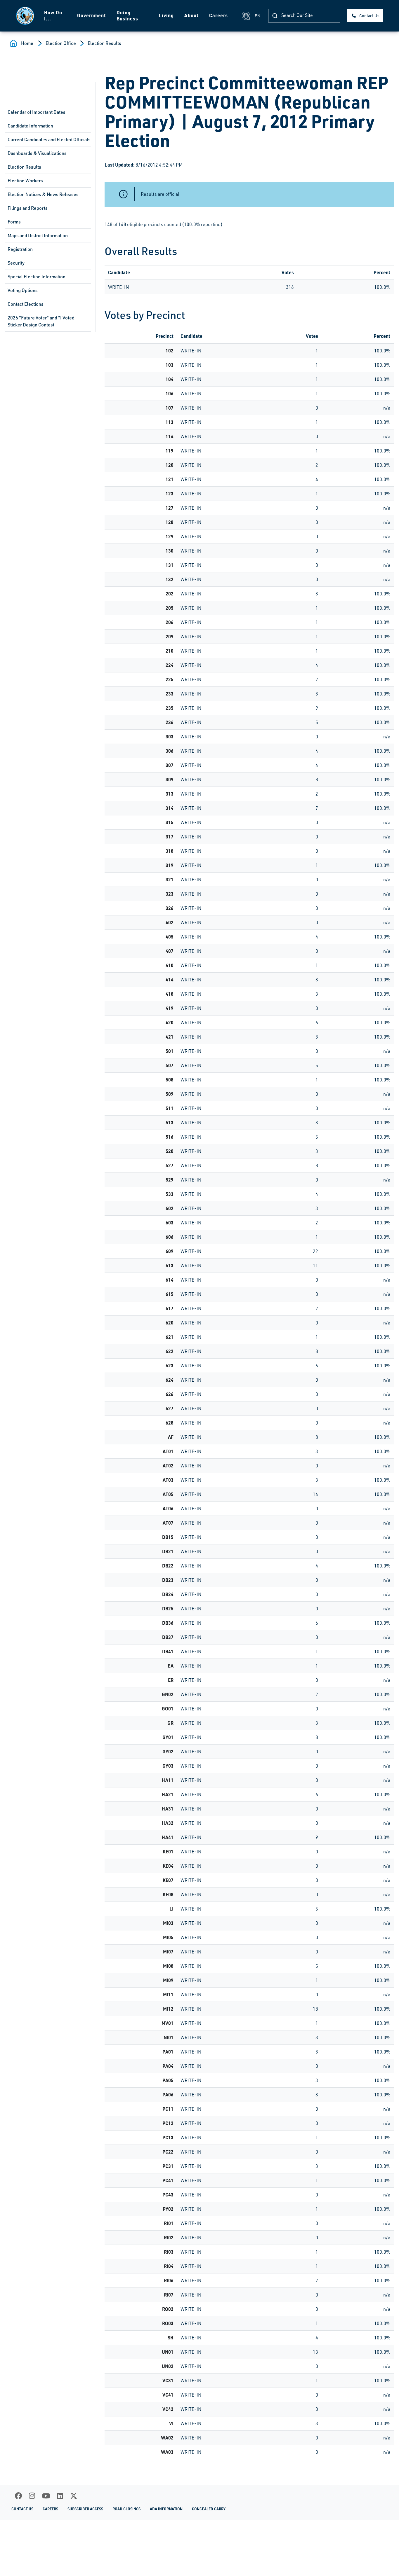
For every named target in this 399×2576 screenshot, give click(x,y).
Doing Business (127, 15)
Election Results (104, 43)
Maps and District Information (38, 235)
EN (257, 16)
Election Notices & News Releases (43, 194)
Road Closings (126, 2509)
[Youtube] (46, 2496)
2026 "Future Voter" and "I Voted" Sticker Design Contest (42, 321)
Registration (20, 249)
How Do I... (53, 15)
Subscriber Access (85, 2509)
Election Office (61, 43)
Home (27, 43)
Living (166, 15)
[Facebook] (18, 2496)
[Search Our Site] (275, 16)
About (191, 15)
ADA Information (166, 2509)
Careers (218, 15)
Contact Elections (26, 304)
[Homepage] (25, 16)
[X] (74, 2496)
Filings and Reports (28, 208)
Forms (14, 222)
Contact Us (369, 16)
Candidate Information (30, 126)
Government (92, 15)
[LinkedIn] (60, 2496)
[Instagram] (32, 2496)
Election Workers (25, 181)
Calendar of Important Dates (37, 112)
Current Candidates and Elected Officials (49, 139)
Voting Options (23, 290)
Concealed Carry (209, 2509)
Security (16, 263)
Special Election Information (37, 277)
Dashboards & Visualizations (37, 153)
